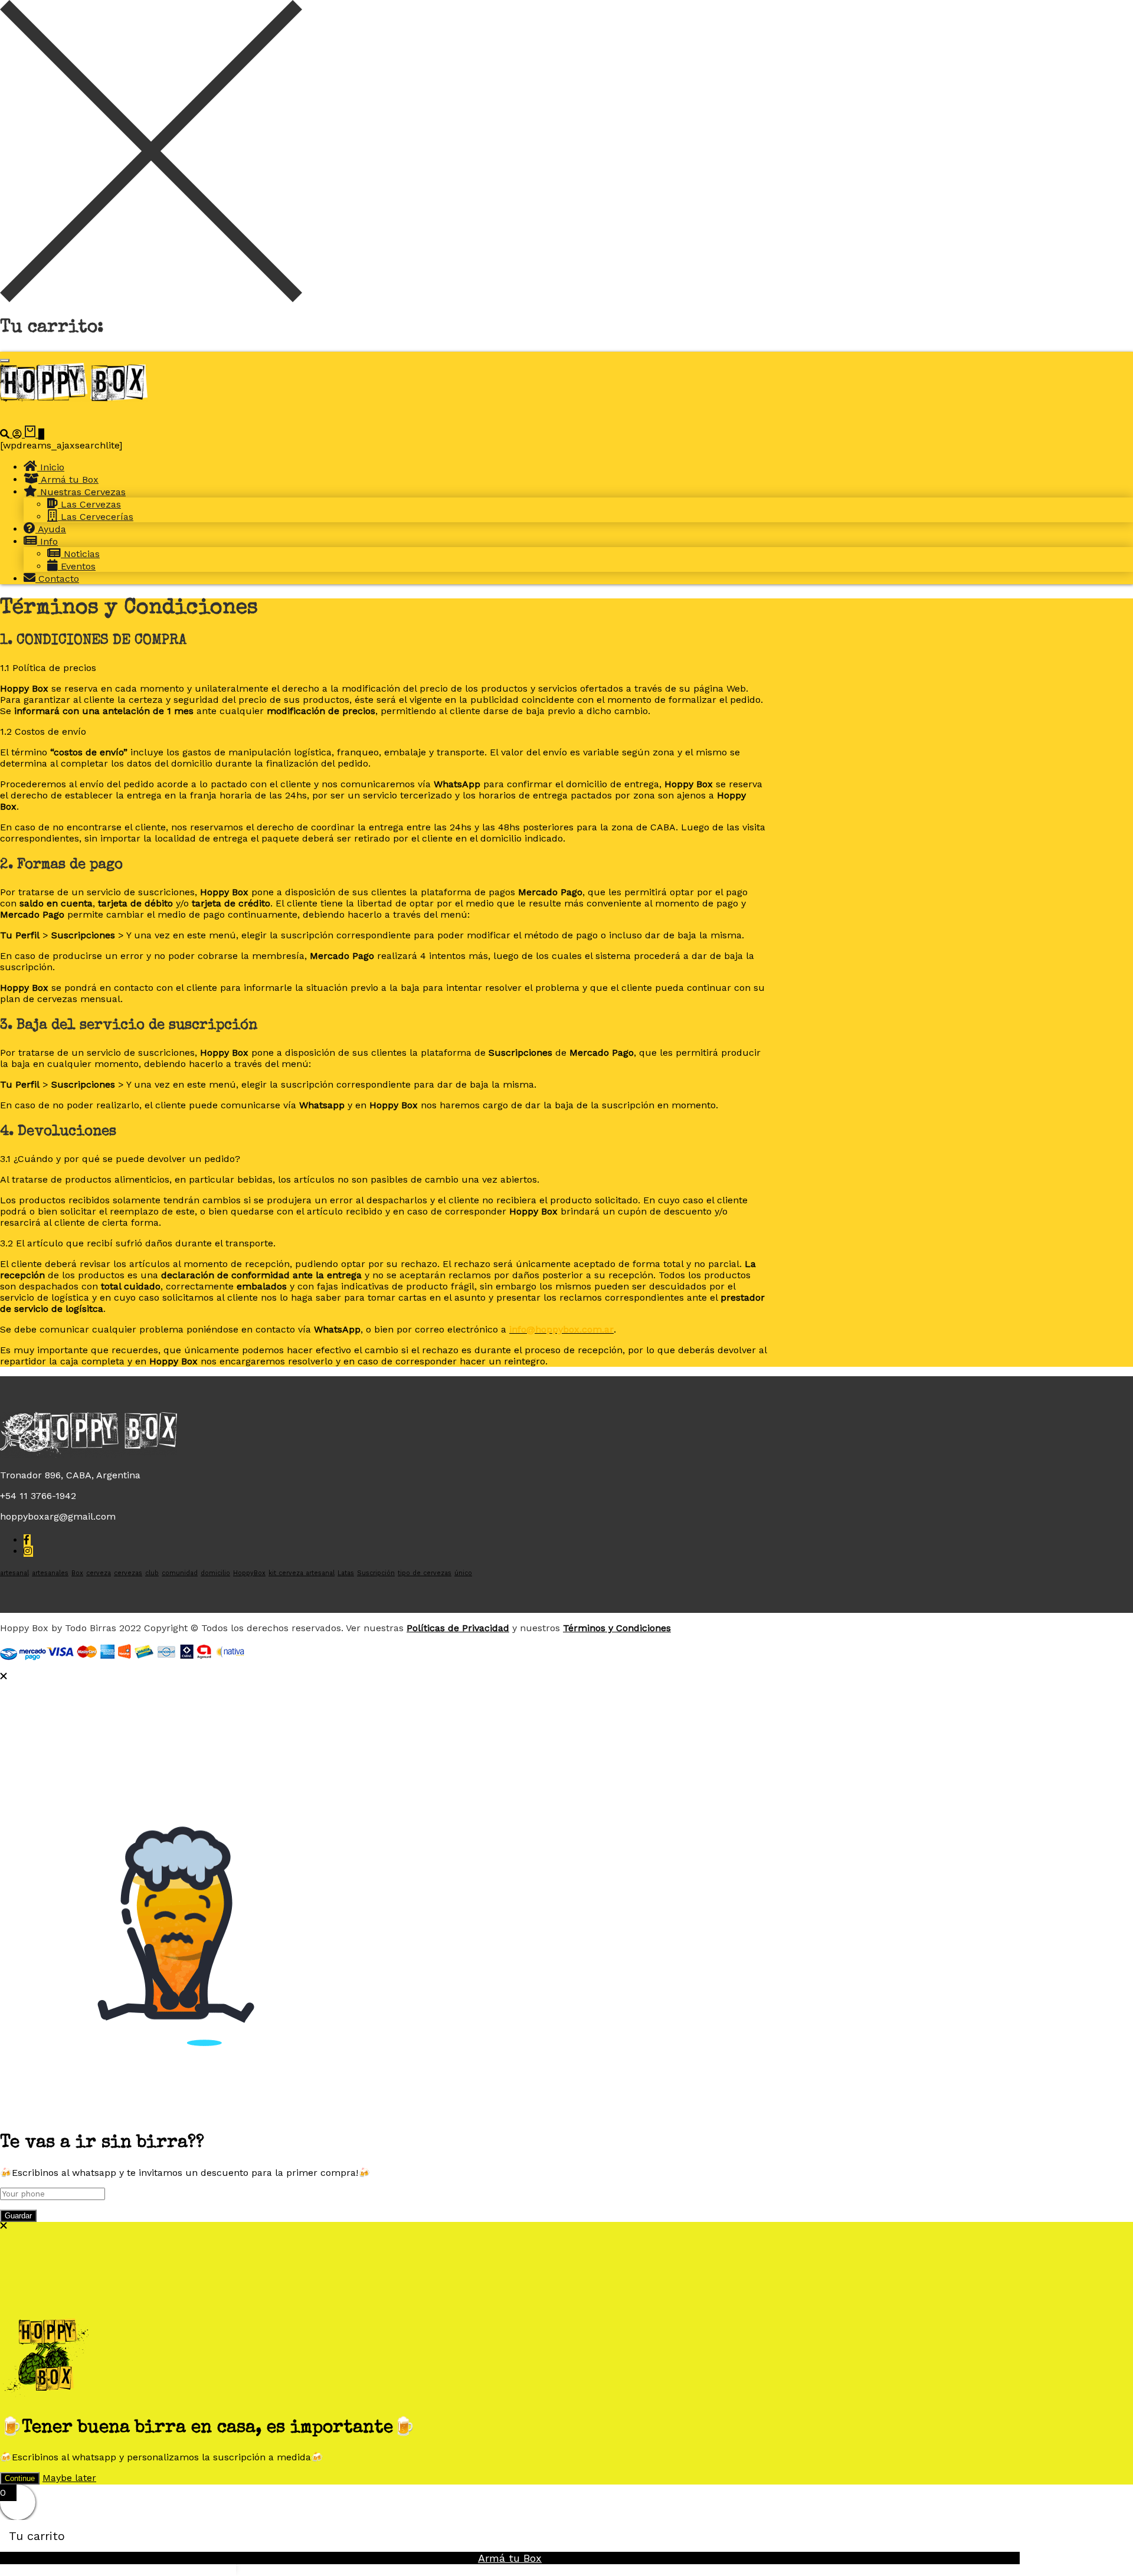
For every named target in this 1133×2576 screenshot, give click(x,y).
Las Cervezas (89, 504)
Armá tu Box (68, 479)
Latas (346, 1573)
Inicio (51, 467)
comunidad (180, 1573)
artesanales (50, 1573)
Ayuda (51, 529)
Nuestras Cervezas (81, 492)
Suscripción (376, 1573)
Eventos (77, 566)
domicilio (215, 1573)
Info (48, 541)
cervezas (128, 1573)
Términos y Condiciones (617, 1628)
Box (77, 1573)
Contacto (57, 579)
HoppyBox (249, 1573)
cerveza (99, 1573)
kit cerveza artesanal (302, 1573)
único (463, 1573)
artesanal (14, 1573)
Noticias (80, 554)
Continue (20, 2478)
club (152, 1573)
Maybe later (69, 2478)
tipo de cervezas (425, 1573)
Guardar (18, 2216)
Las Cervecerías (96, 517)
